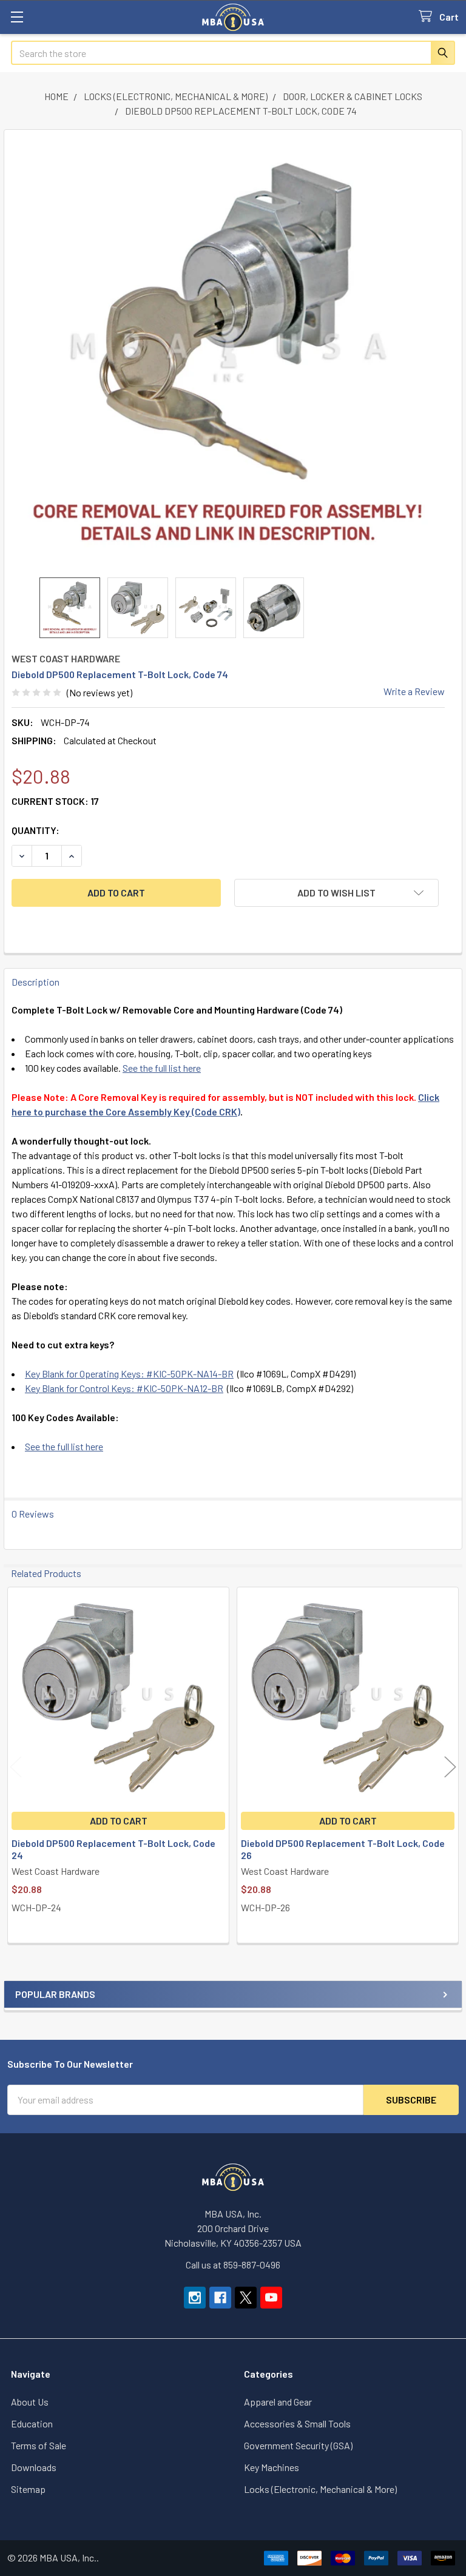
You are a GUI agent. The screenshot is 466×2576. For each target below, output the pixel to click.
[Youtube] (271, 2298)
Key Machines (272, 2467)
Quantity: (35, 830)
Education (32, 2423)
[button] (336, 893)
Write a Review (414, 691)
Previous (16, 1767)
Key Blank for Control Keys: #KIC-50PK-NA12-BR (124, 1388)
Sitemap (28, 2489)
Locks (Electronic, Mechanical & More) (320, 2489)
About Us (30, 2402)
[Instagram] (195, 2298)
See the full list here (162, 1068)
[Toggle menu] (17, 17)
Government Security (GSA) (298, 2445)
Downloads (34, 2467)
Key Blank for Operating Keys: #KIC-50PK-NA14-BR (129, 1374)
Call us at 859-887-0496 (233, 2265)
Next (450, 1767)
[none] (228, 354)
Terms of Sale (39, 2445)
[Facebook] (220, 2298)
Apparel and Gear (278, 2402)
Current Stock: (55, 801)
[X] (246, 2298)
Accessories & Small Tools (297, 2423)
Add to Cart (119, 1821)
